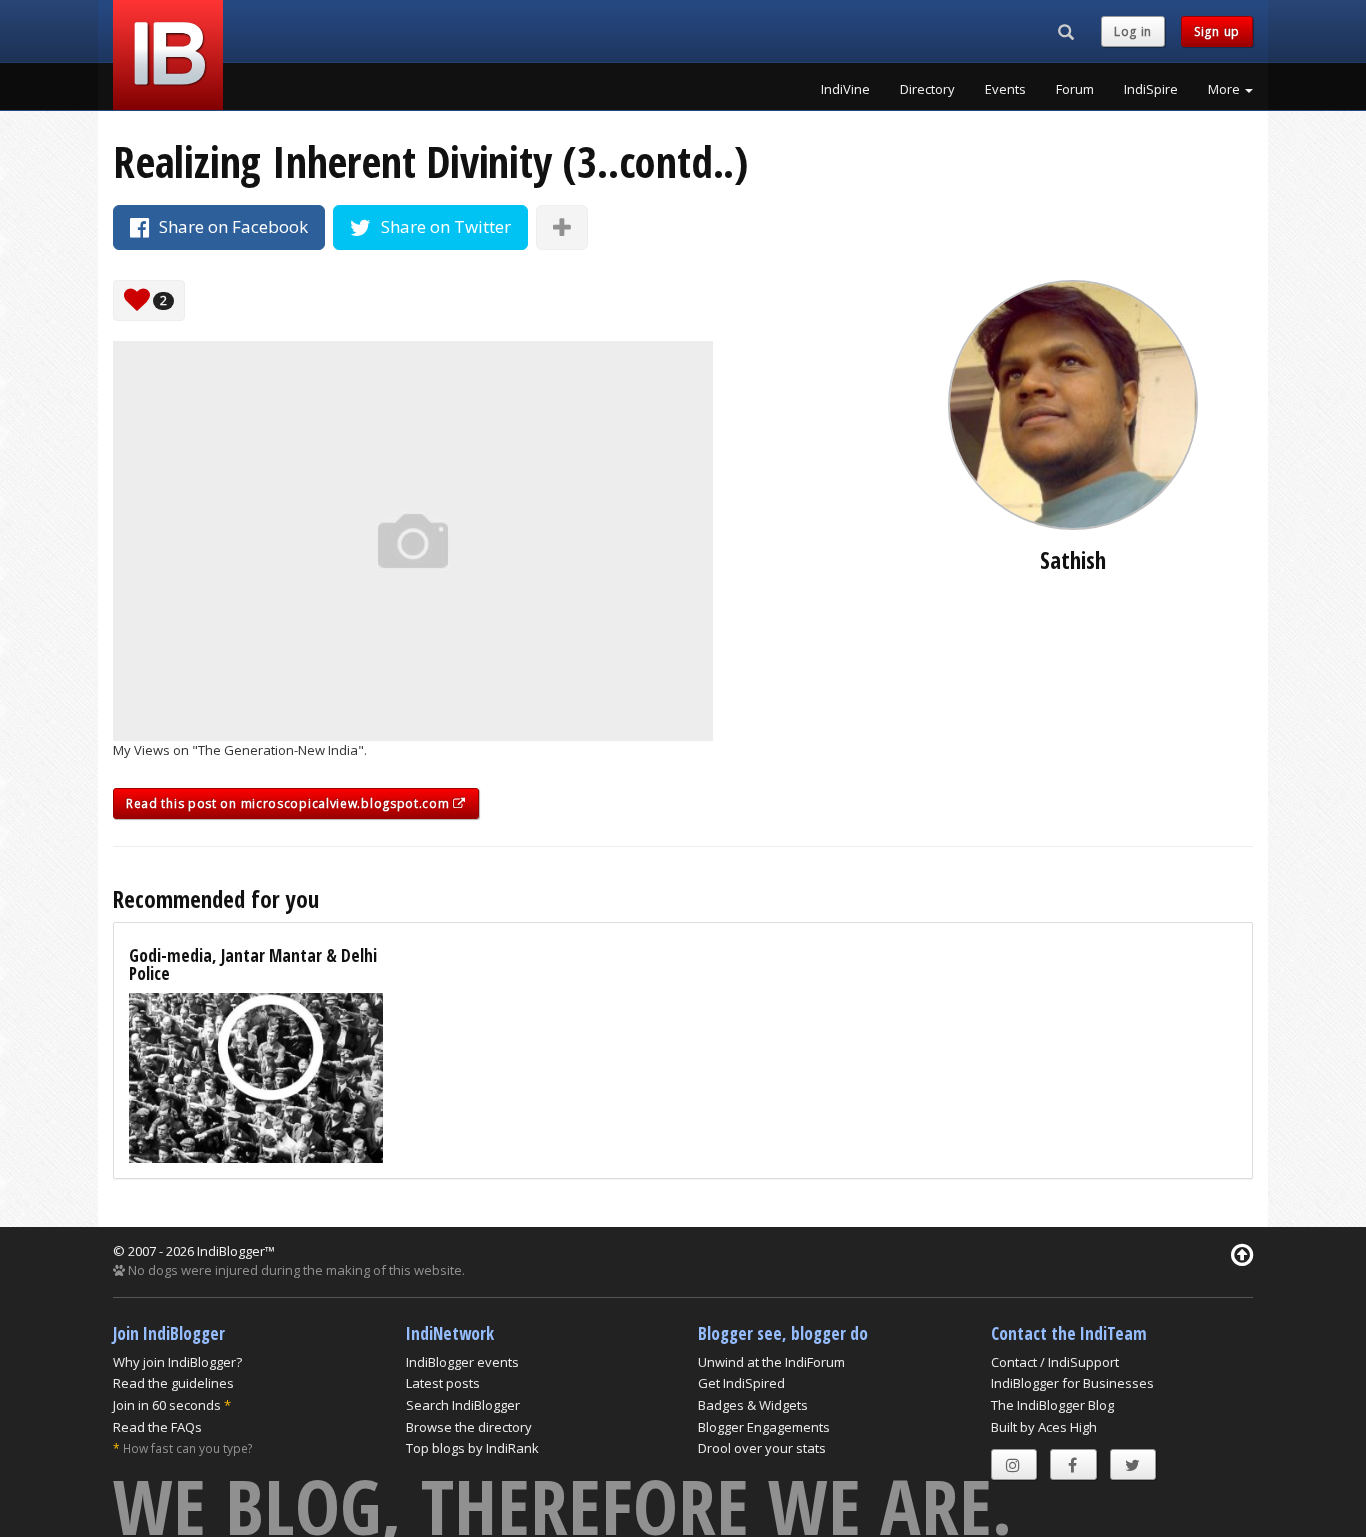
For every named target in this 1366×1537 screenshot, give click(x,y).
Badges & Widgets (753, 1405)
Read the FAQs (157, 1427)
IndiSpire (1151, 89)
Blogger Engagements (764, 1427)
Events (1005, 89)
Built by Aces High (1044, 1427)
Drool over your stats (762, 1448)
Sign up (1217, 31)
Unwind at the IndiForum (771, 1362)
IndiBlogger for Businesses (1072, 1383)
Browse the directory (469, 1427)
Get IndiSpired (741, 1383)
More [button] (1225, 89)
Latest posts (443, 1383)
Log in (1133, 31)
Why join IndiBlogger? (177, 1362)
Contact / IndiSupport (1055, 1362)
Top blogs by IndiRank (472, 1448)
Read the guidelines (173, 1383)
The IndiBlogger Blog (1052, 1405)
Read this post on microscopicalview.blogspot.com (289, 803)
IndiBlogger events (462, 1362)
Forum (1075, 89)
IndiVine (845, 89)
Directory (927, 89)
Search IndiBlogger (463, 1405)
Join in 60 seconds (167, 1405)
